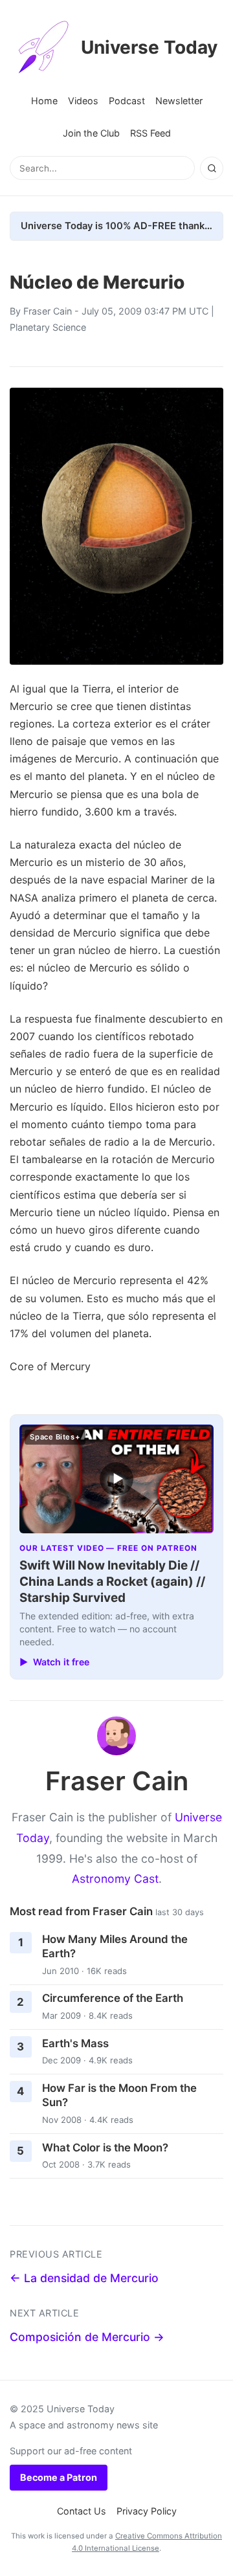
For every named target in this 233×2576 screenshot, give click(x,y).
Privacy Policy (147, 2511)
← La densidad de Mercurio (84, 2278)
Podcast (127, 101)
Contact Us (82, 2511)
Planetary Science (48, 327)
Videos (83, 101)
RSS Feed (150, 133)
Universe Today (149, 47)
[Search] (212, 168)
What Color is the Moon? (105, 2148)
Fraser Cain (48, 311)
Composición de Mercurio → (87, 2337)
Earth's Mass (75, 2043)
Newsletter (179, 101)
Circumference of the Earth (113, 1998)
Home (44, 101)
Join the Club (91, 133)
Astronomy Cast (115, 1879)
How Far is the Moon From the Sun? (119, 2095)
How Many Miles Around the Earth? (115, 1947)
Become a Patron (59, 2477)
